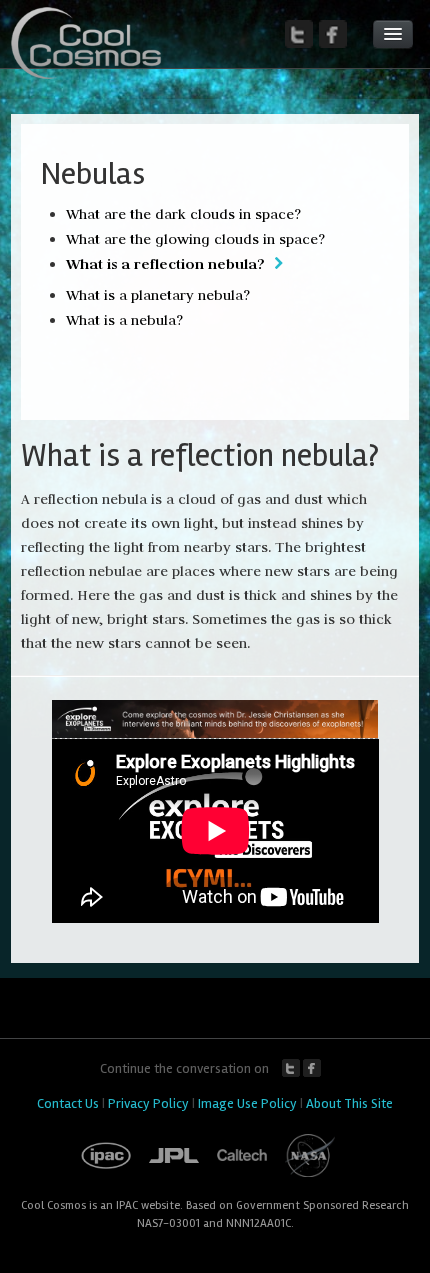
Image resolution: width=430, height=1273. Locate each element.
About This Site (349, 1103)
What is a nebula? (124, 320)
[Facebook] (333, 34)
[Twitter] (299, 34)
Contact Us (68, 1103)
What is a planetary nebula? (158, 295)
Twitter (291, 1068)
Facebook (312, 1068)
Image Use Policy (247, 1103)
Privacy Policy (148, 1103)
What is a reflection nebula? (165, 263)
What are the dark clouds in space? (183, 214)
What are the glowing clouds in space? (195, 239)
